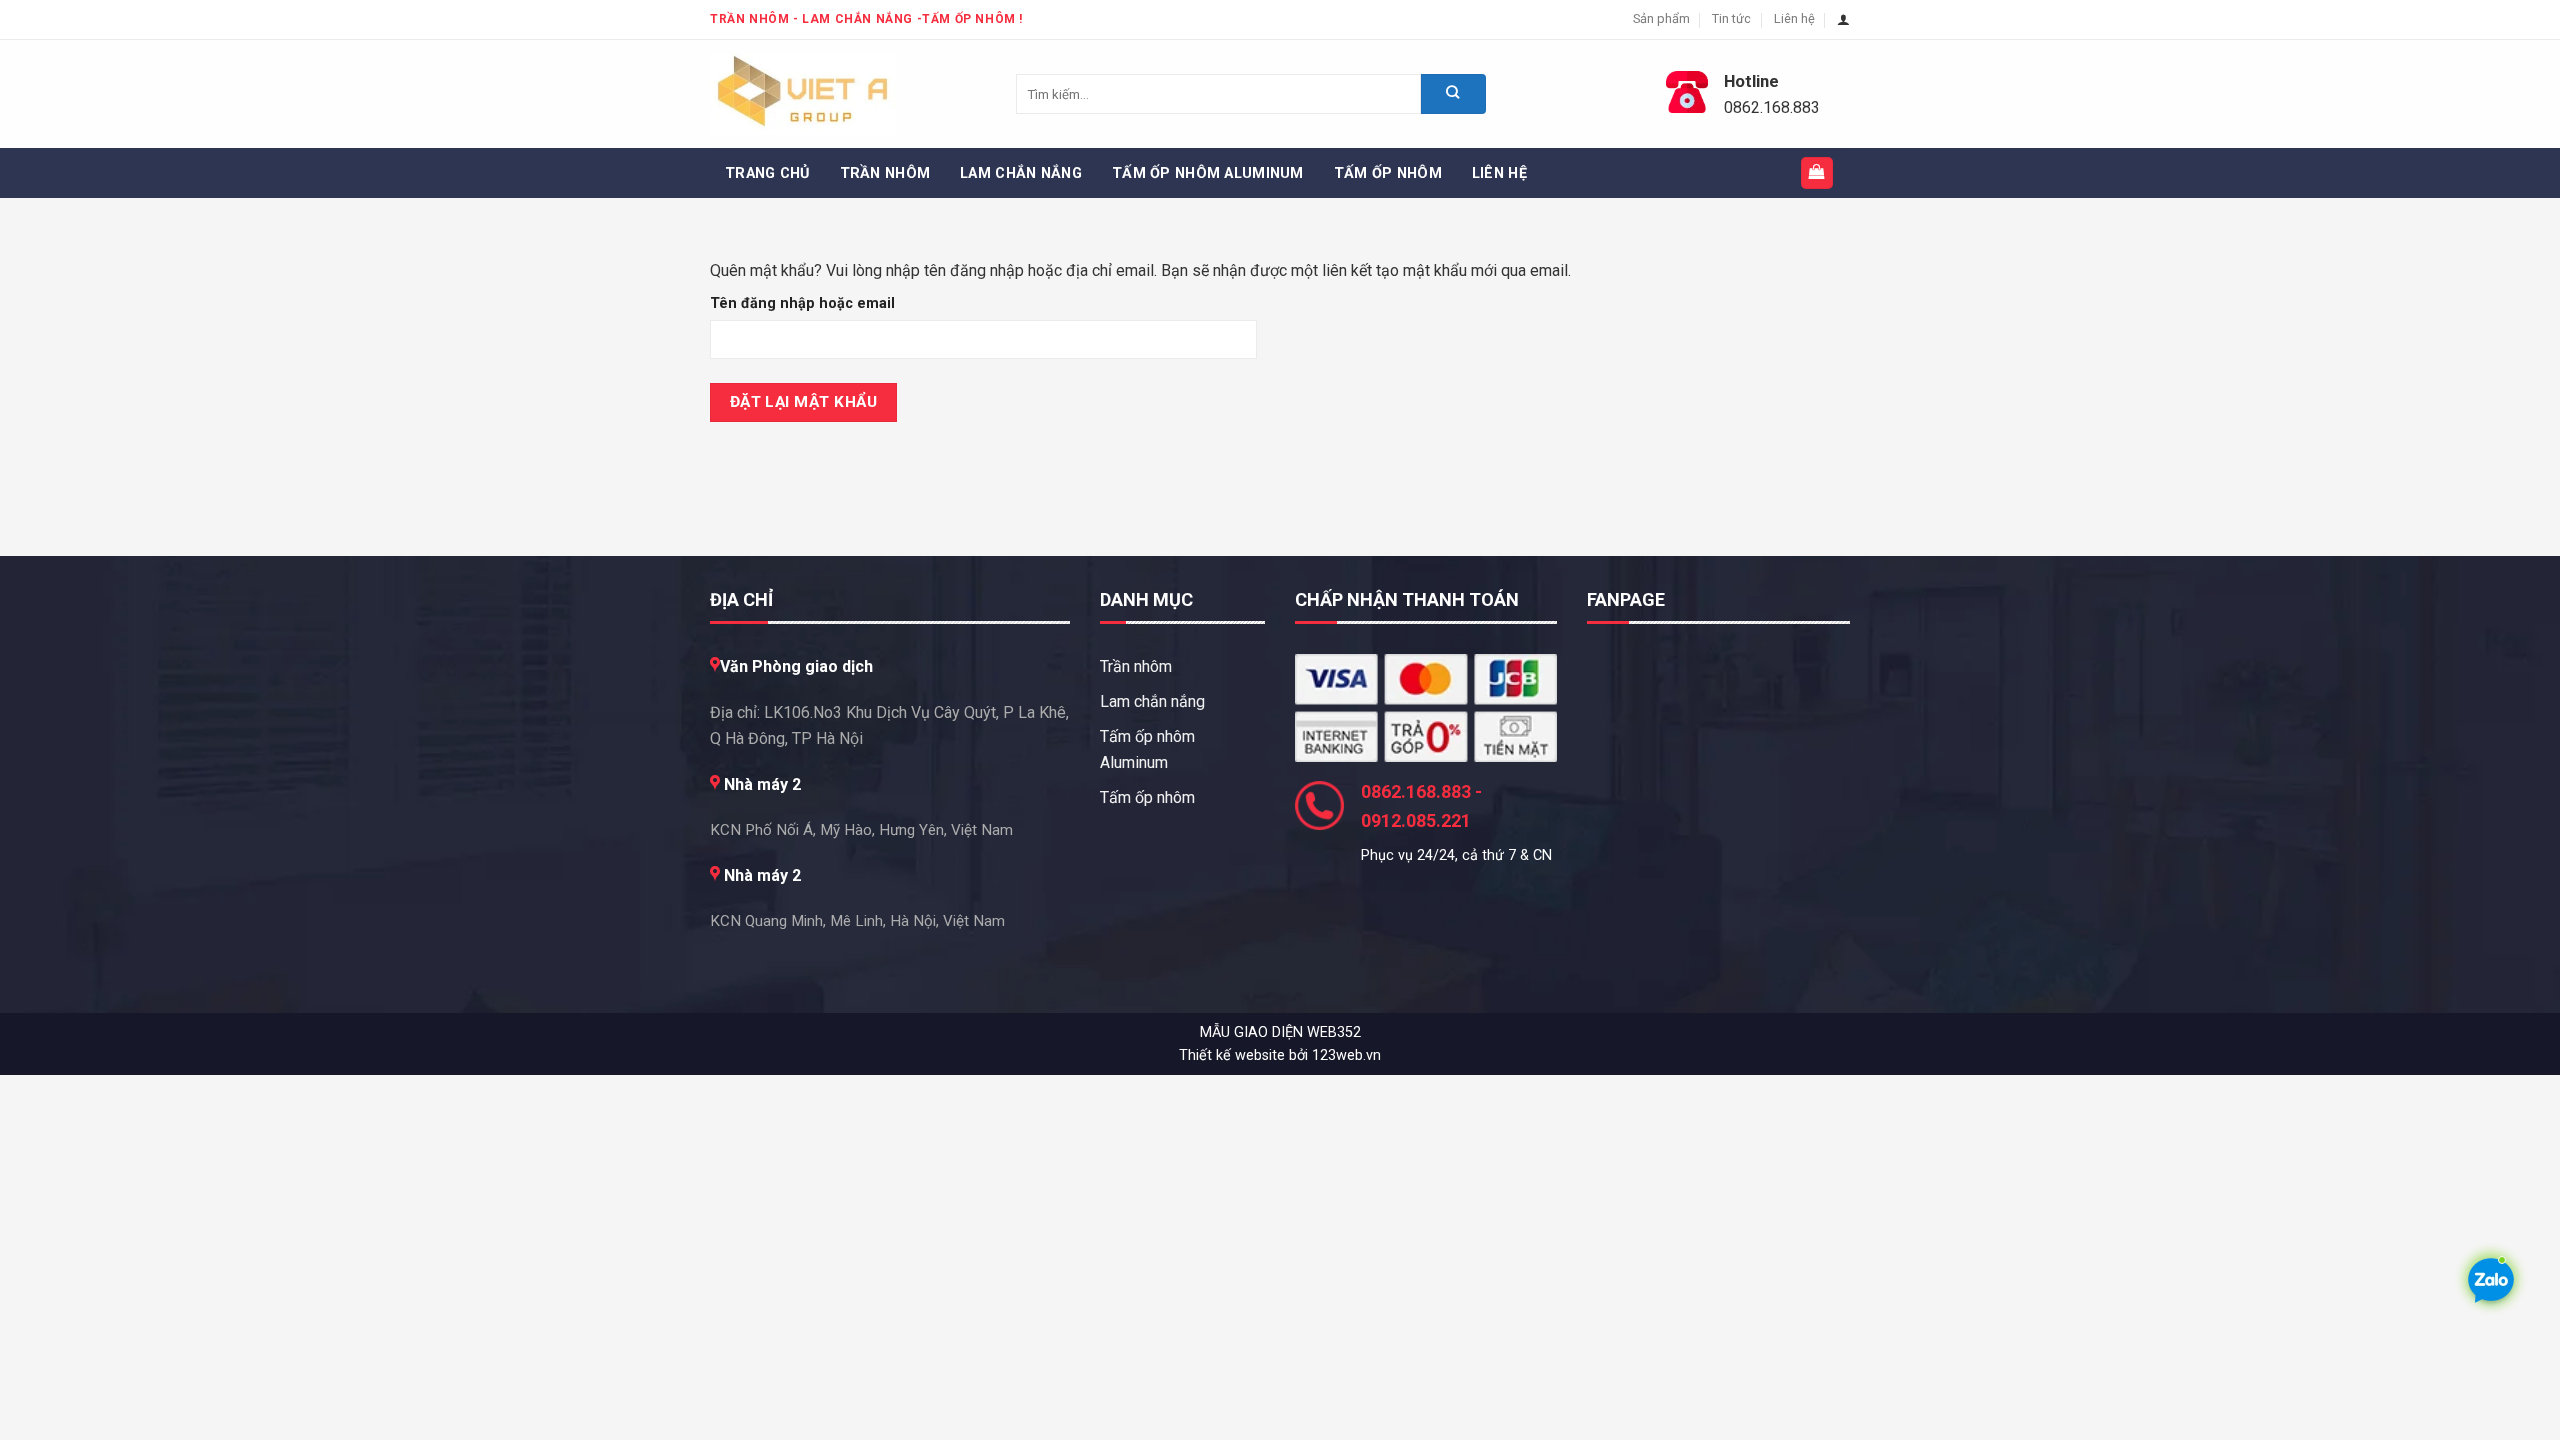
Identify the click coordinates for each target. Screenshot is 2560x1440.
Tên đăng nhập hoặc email (824, 304)
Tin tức (1731, 18)
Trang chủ (767, 173)
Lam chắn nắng (1021, 173)
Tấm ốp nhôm (1388, 173)
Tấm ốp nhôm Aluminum (1208, 173)
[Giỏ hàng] (1817, 173)
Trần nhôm (885, 173)
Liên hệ (1794, 18)
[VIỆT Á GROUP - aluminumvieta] (810, 94)
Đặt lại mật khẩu (803, 402)
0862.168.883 (1772, 107)
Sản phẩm (1661, 18)
